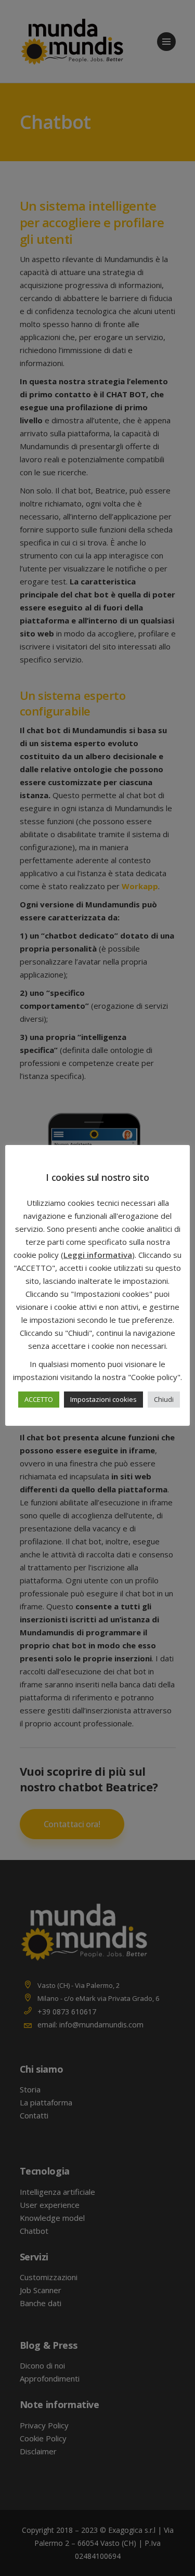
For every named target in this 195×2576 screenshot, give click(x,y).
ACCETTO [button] (39, 1399)
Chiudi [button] (164, 1399)
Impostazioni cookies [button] (103, 1399)
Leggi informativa (98, 1255)
